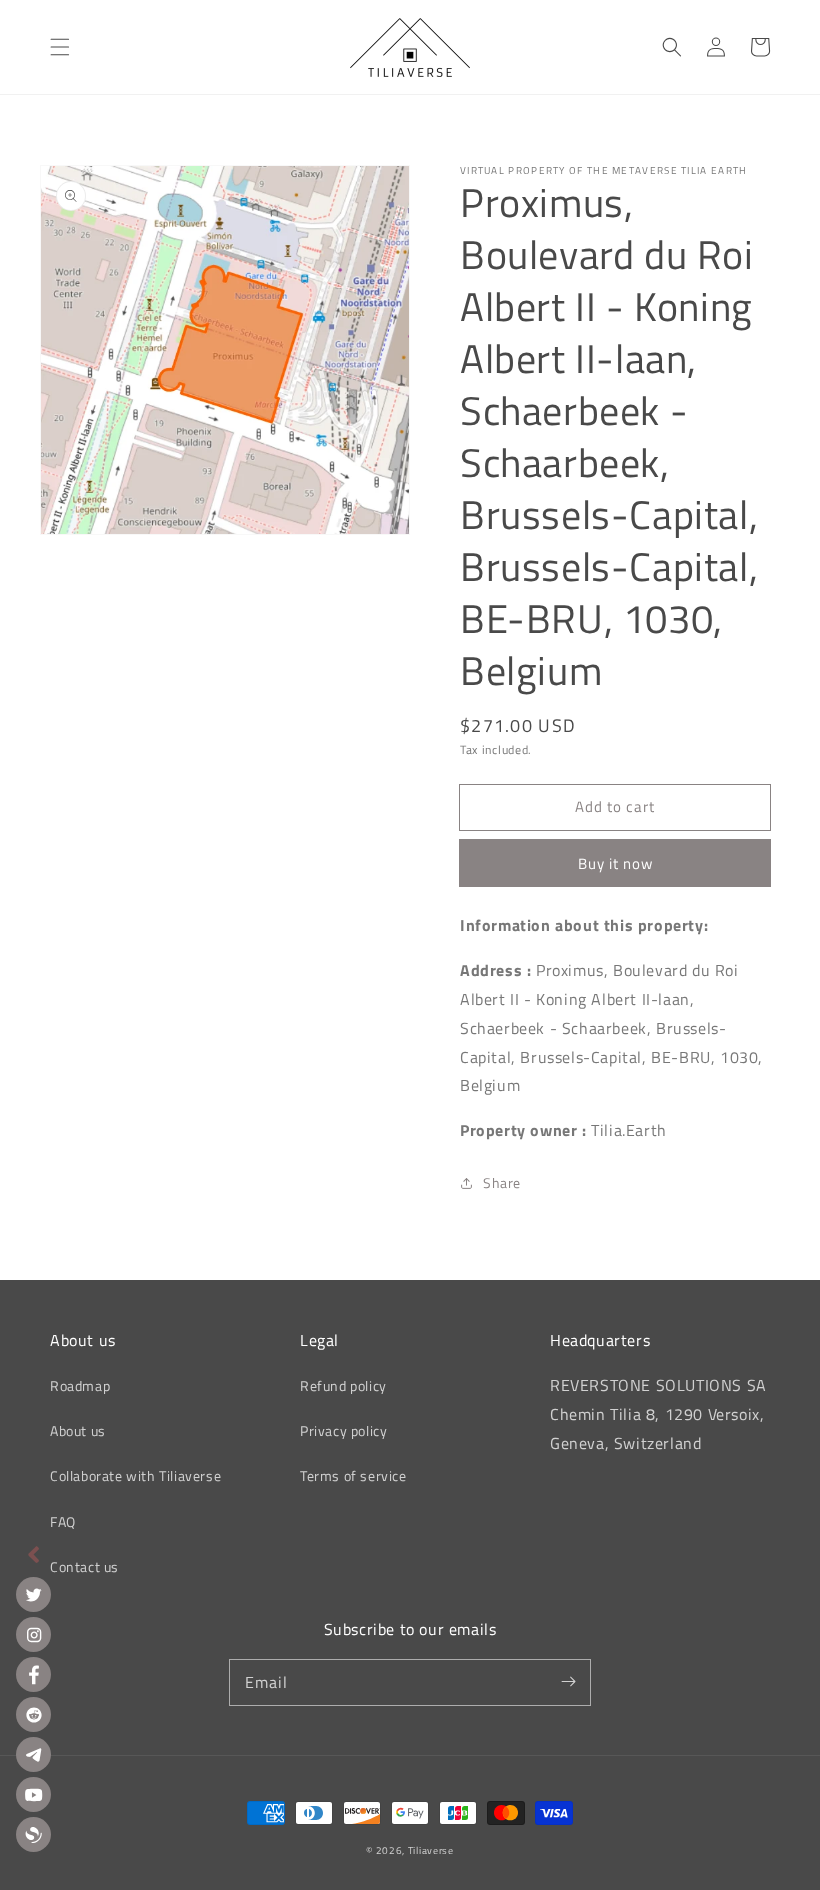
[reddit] (33, 1714)
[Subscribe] (568, 1682)
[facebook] (33, 1674)
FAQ (63, 1521)
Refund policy (343, 1385)
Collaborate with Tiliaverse (135, 1475)
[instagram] (33, 1634)
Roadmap (80, 1385)
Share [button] (502, 1182)
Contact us (84, 1566)
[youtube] (33, 1794)
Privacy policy (343, 1430)
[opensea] (33, 1834)
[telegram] (33, 1754)
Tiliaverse (431, 1850)
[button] (60, 47)
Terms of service (353, 1475)
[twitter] (33, 1594)
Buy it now (615, 863)
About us (78, 1430)
